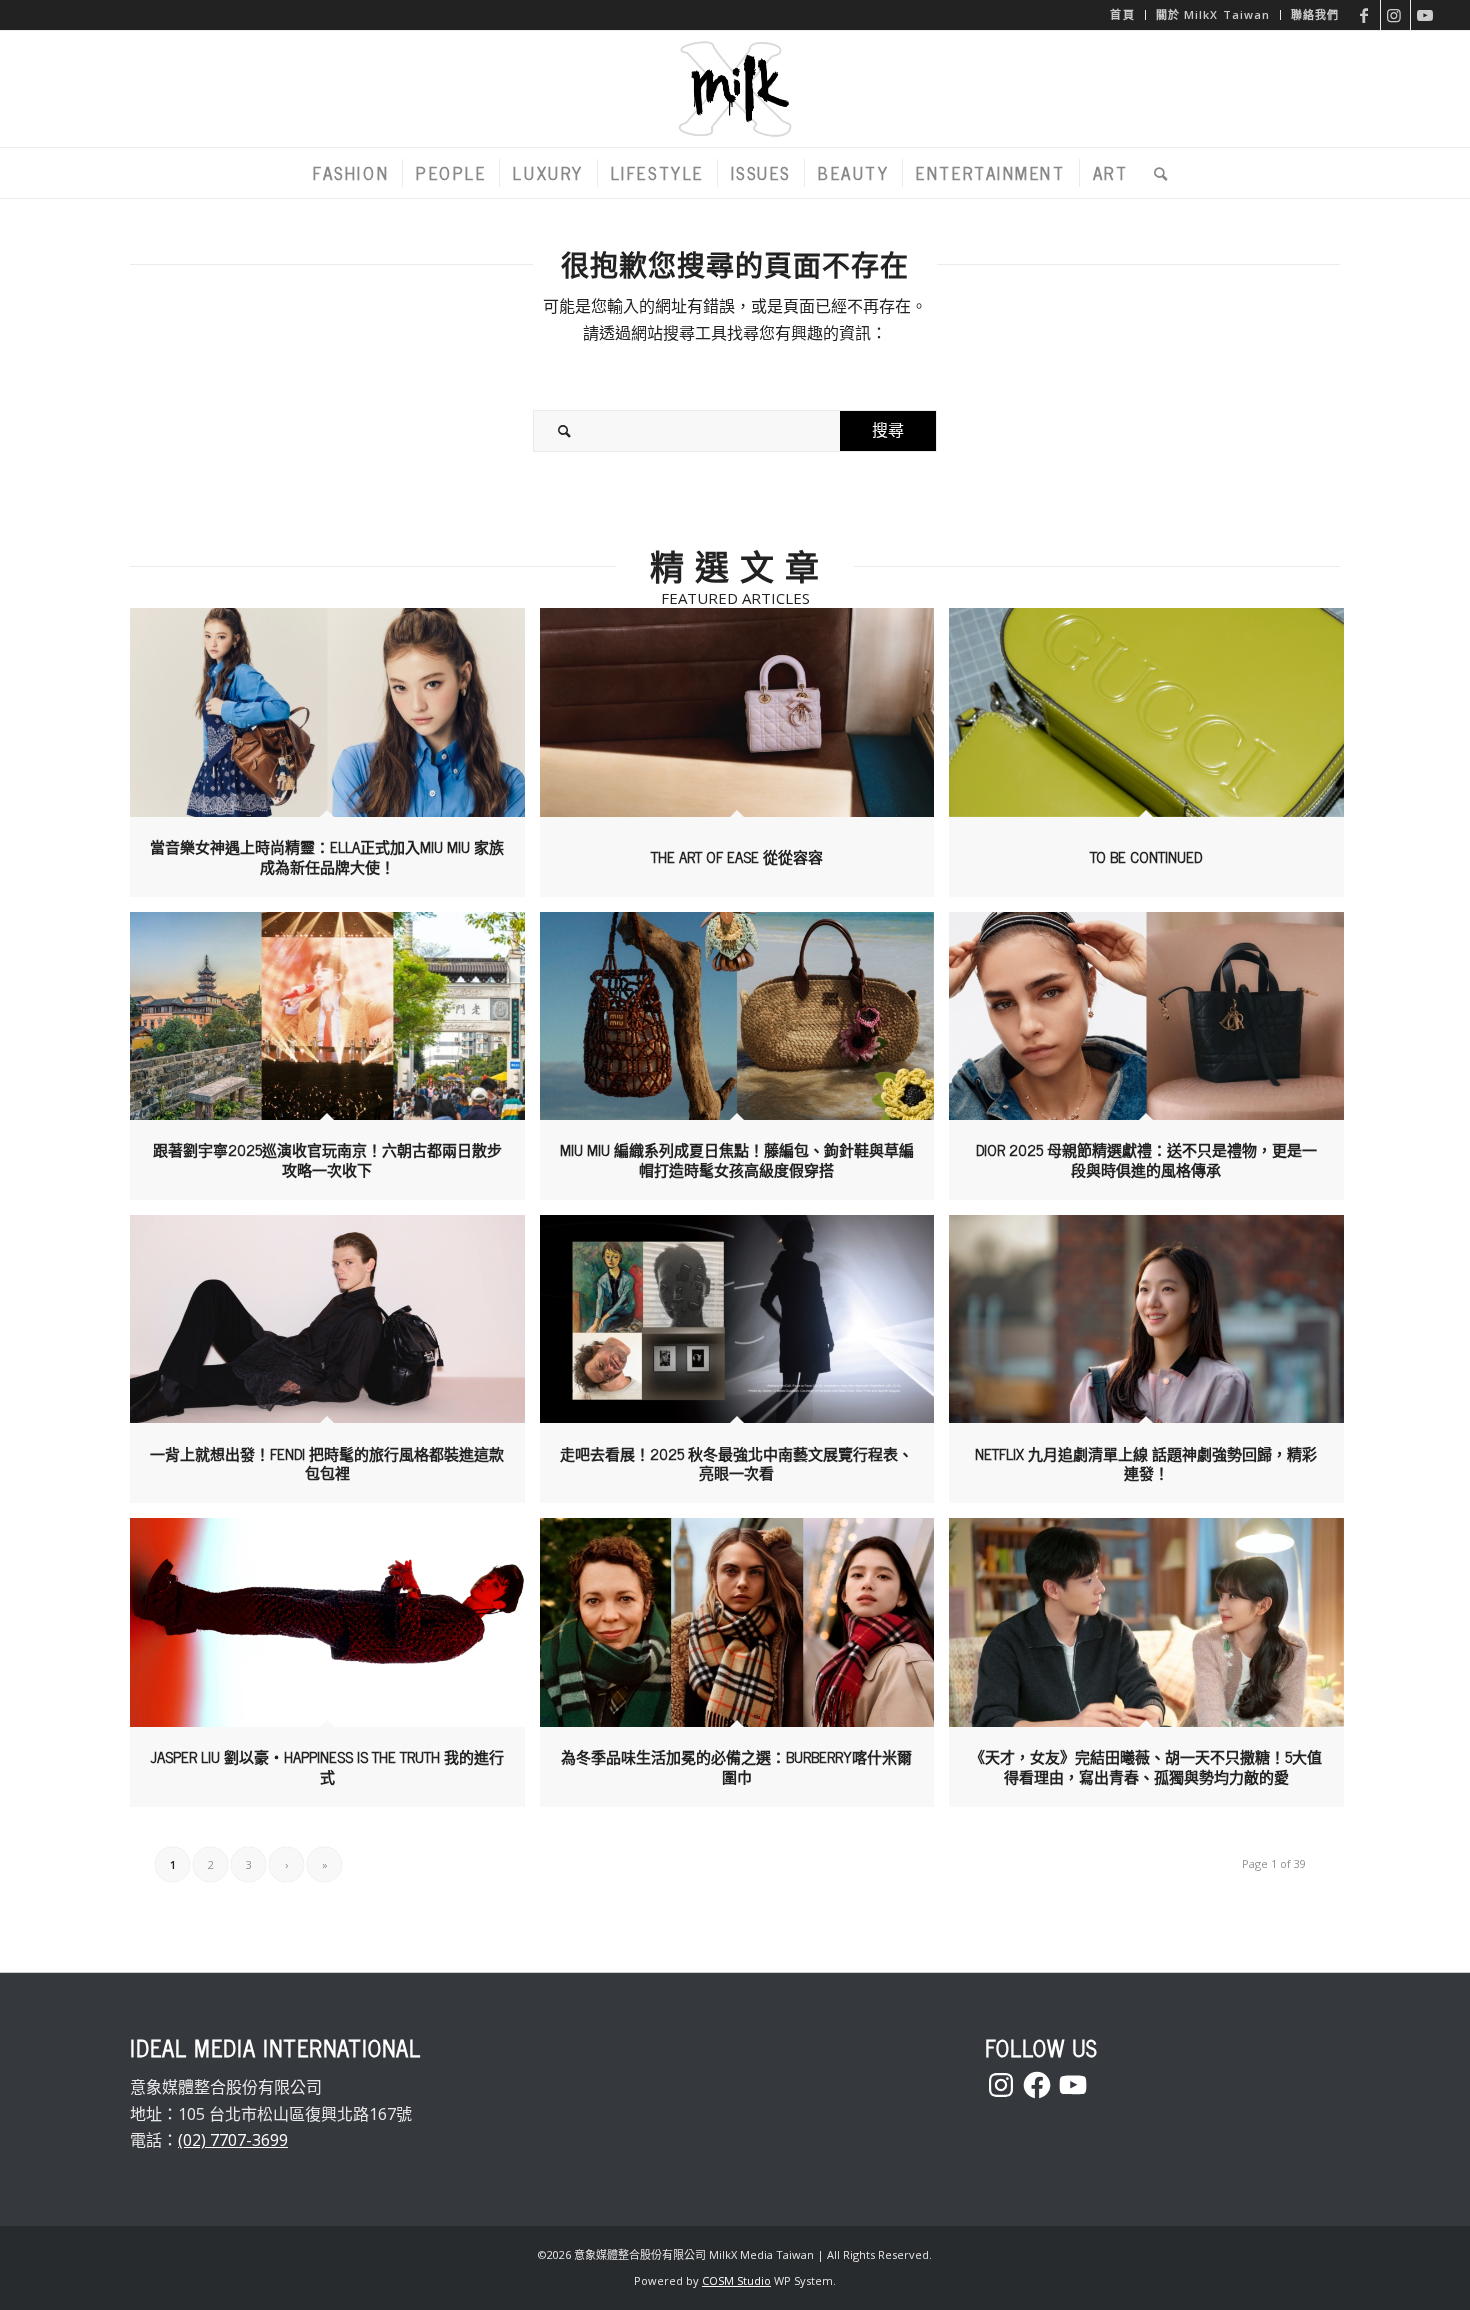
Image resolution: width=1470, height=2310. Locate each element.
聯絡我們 (1315, 14)
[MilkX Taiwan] (735, 89)
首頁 (1122, 14)
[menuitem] (1122, 15)
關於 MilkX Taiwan (1213, 14)
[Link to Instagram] (1395, 15)
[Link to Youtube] (1426, 15)
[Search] (1155, 173)
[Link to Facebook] (1365, 15)
